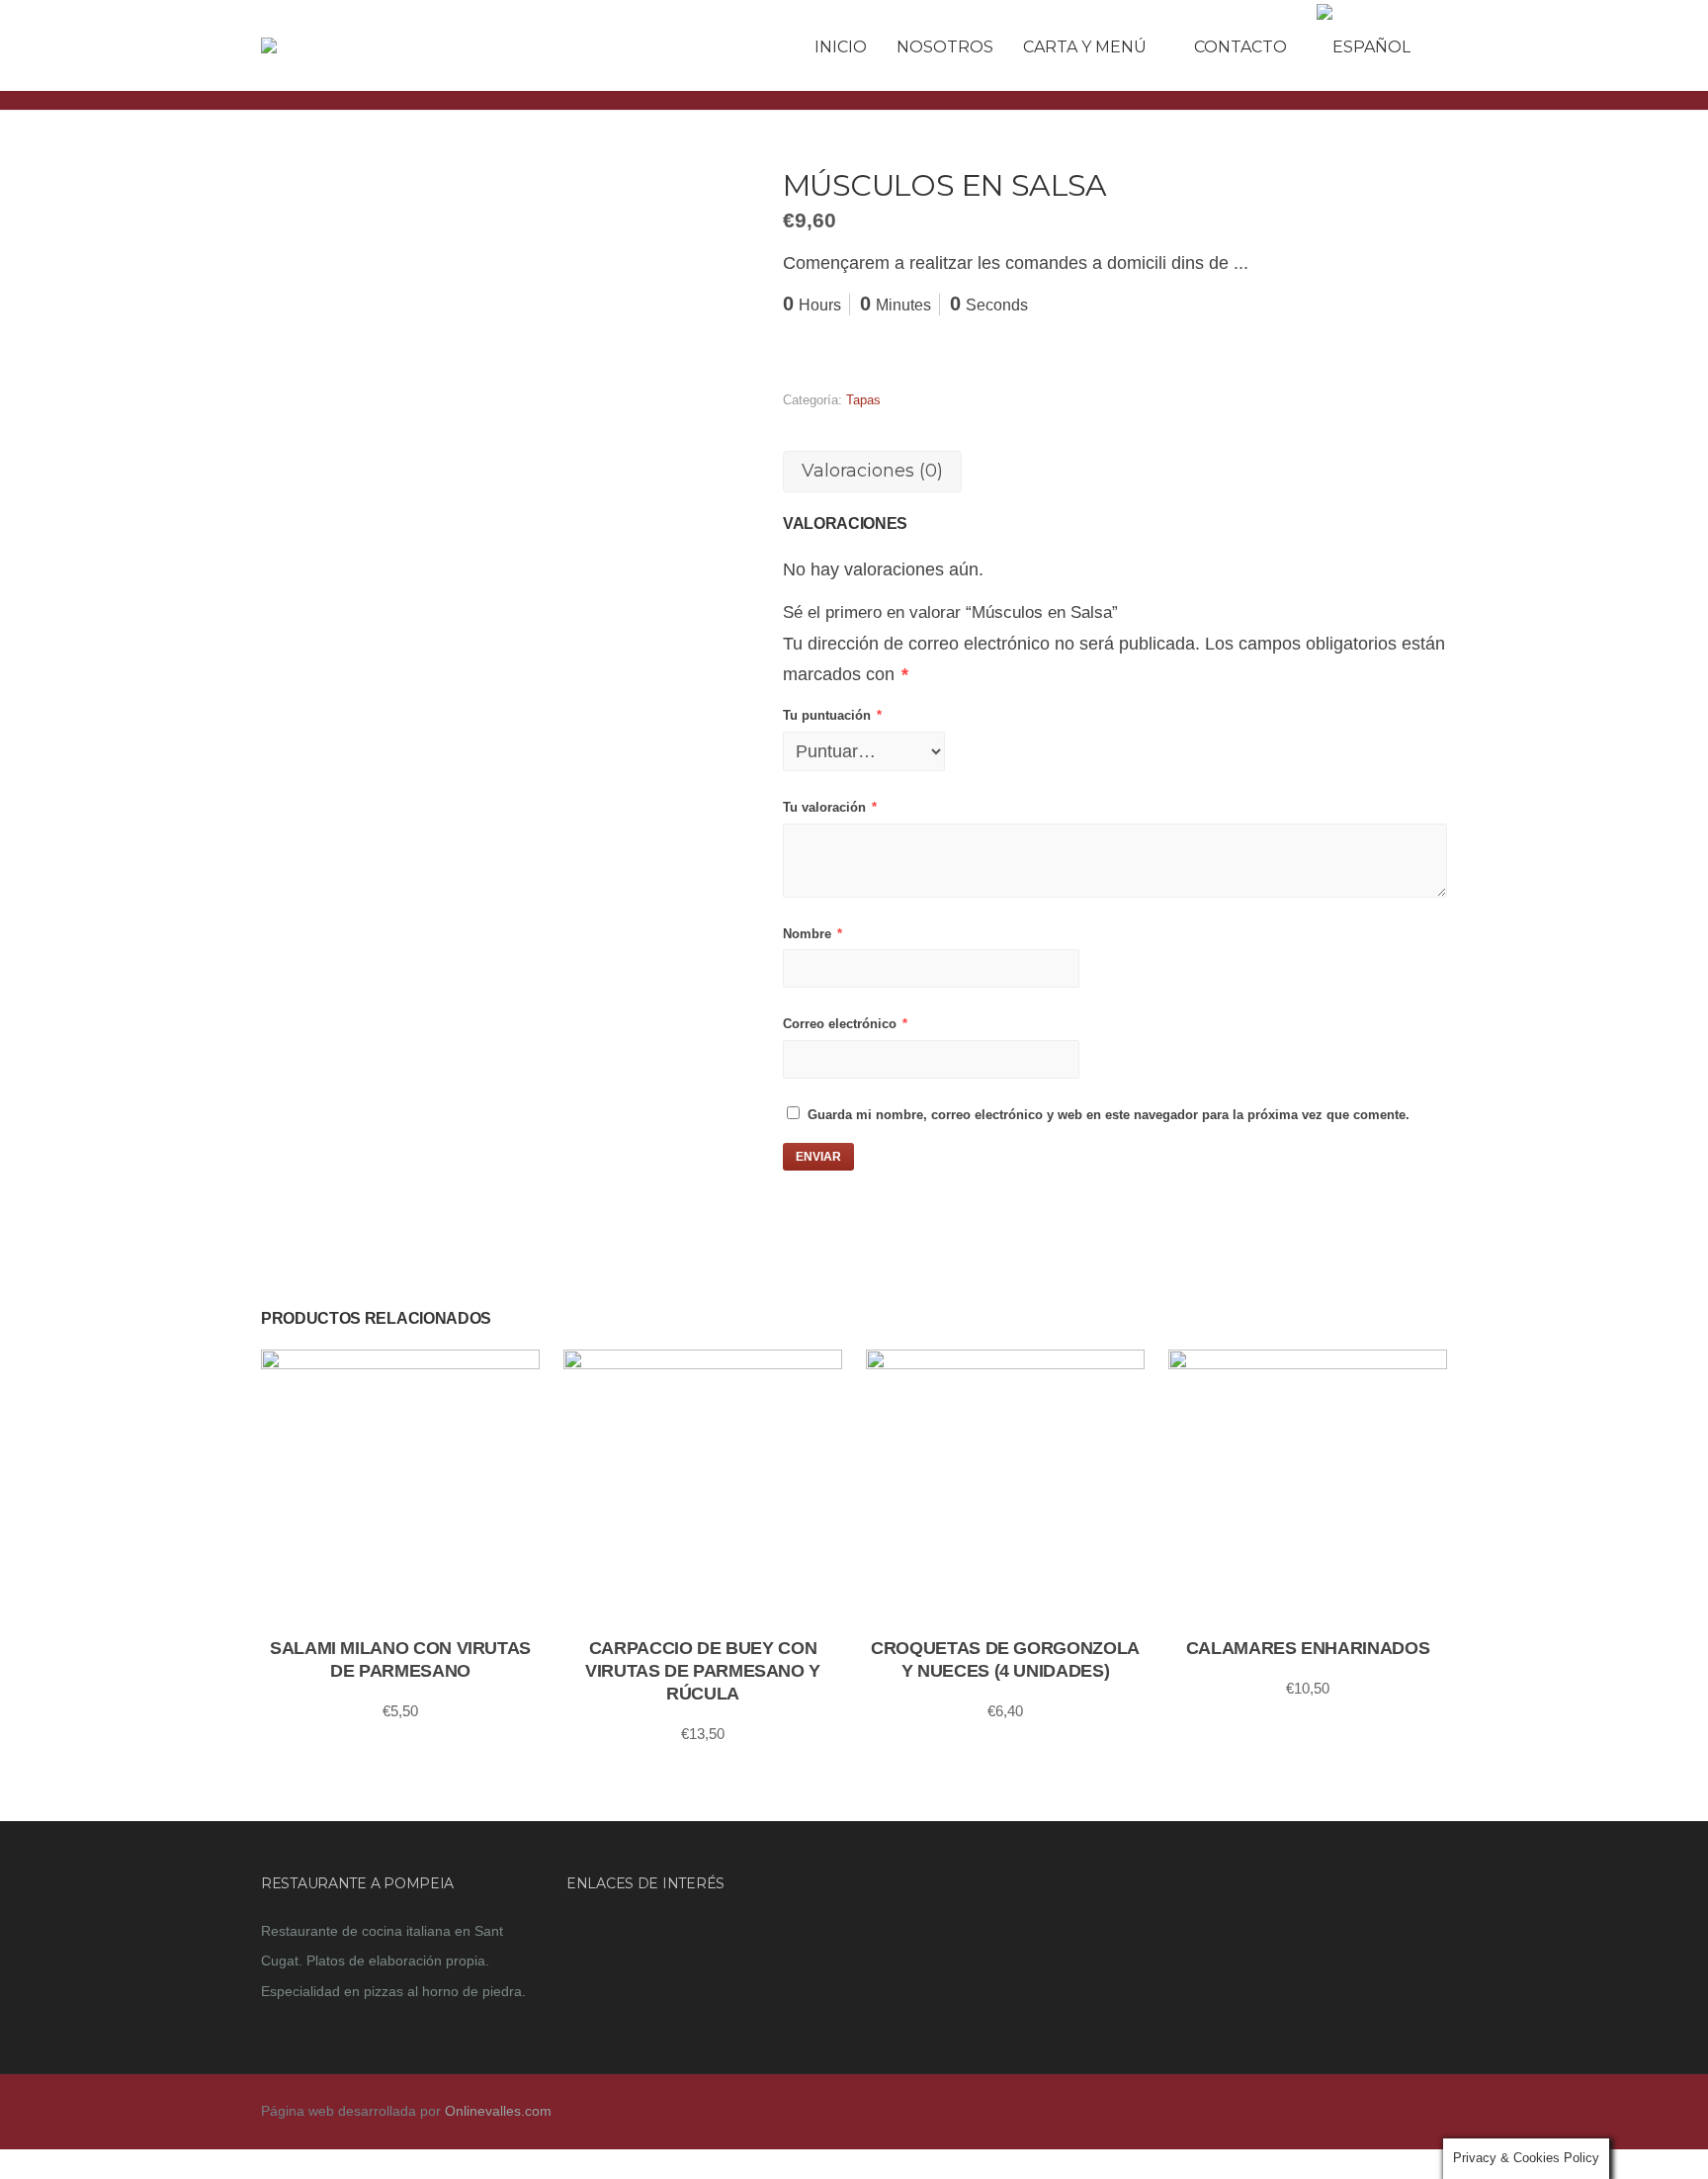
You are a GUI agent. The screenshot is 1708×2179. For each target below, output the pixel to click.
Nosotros (945, 47)
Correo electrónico (845, 1024)
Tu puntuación (832, 715)
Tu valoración (830, 807)
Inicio (841, 47)
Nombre (812, 934)
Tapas (863, 400)
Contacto (1240, 47)
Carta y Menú (1085, 47)
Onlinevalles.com (498, 2111)
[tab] (872, 472)
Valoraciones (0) (872, 471)
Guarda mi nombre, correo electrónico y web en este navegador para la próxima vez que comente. (1109, 1115)
